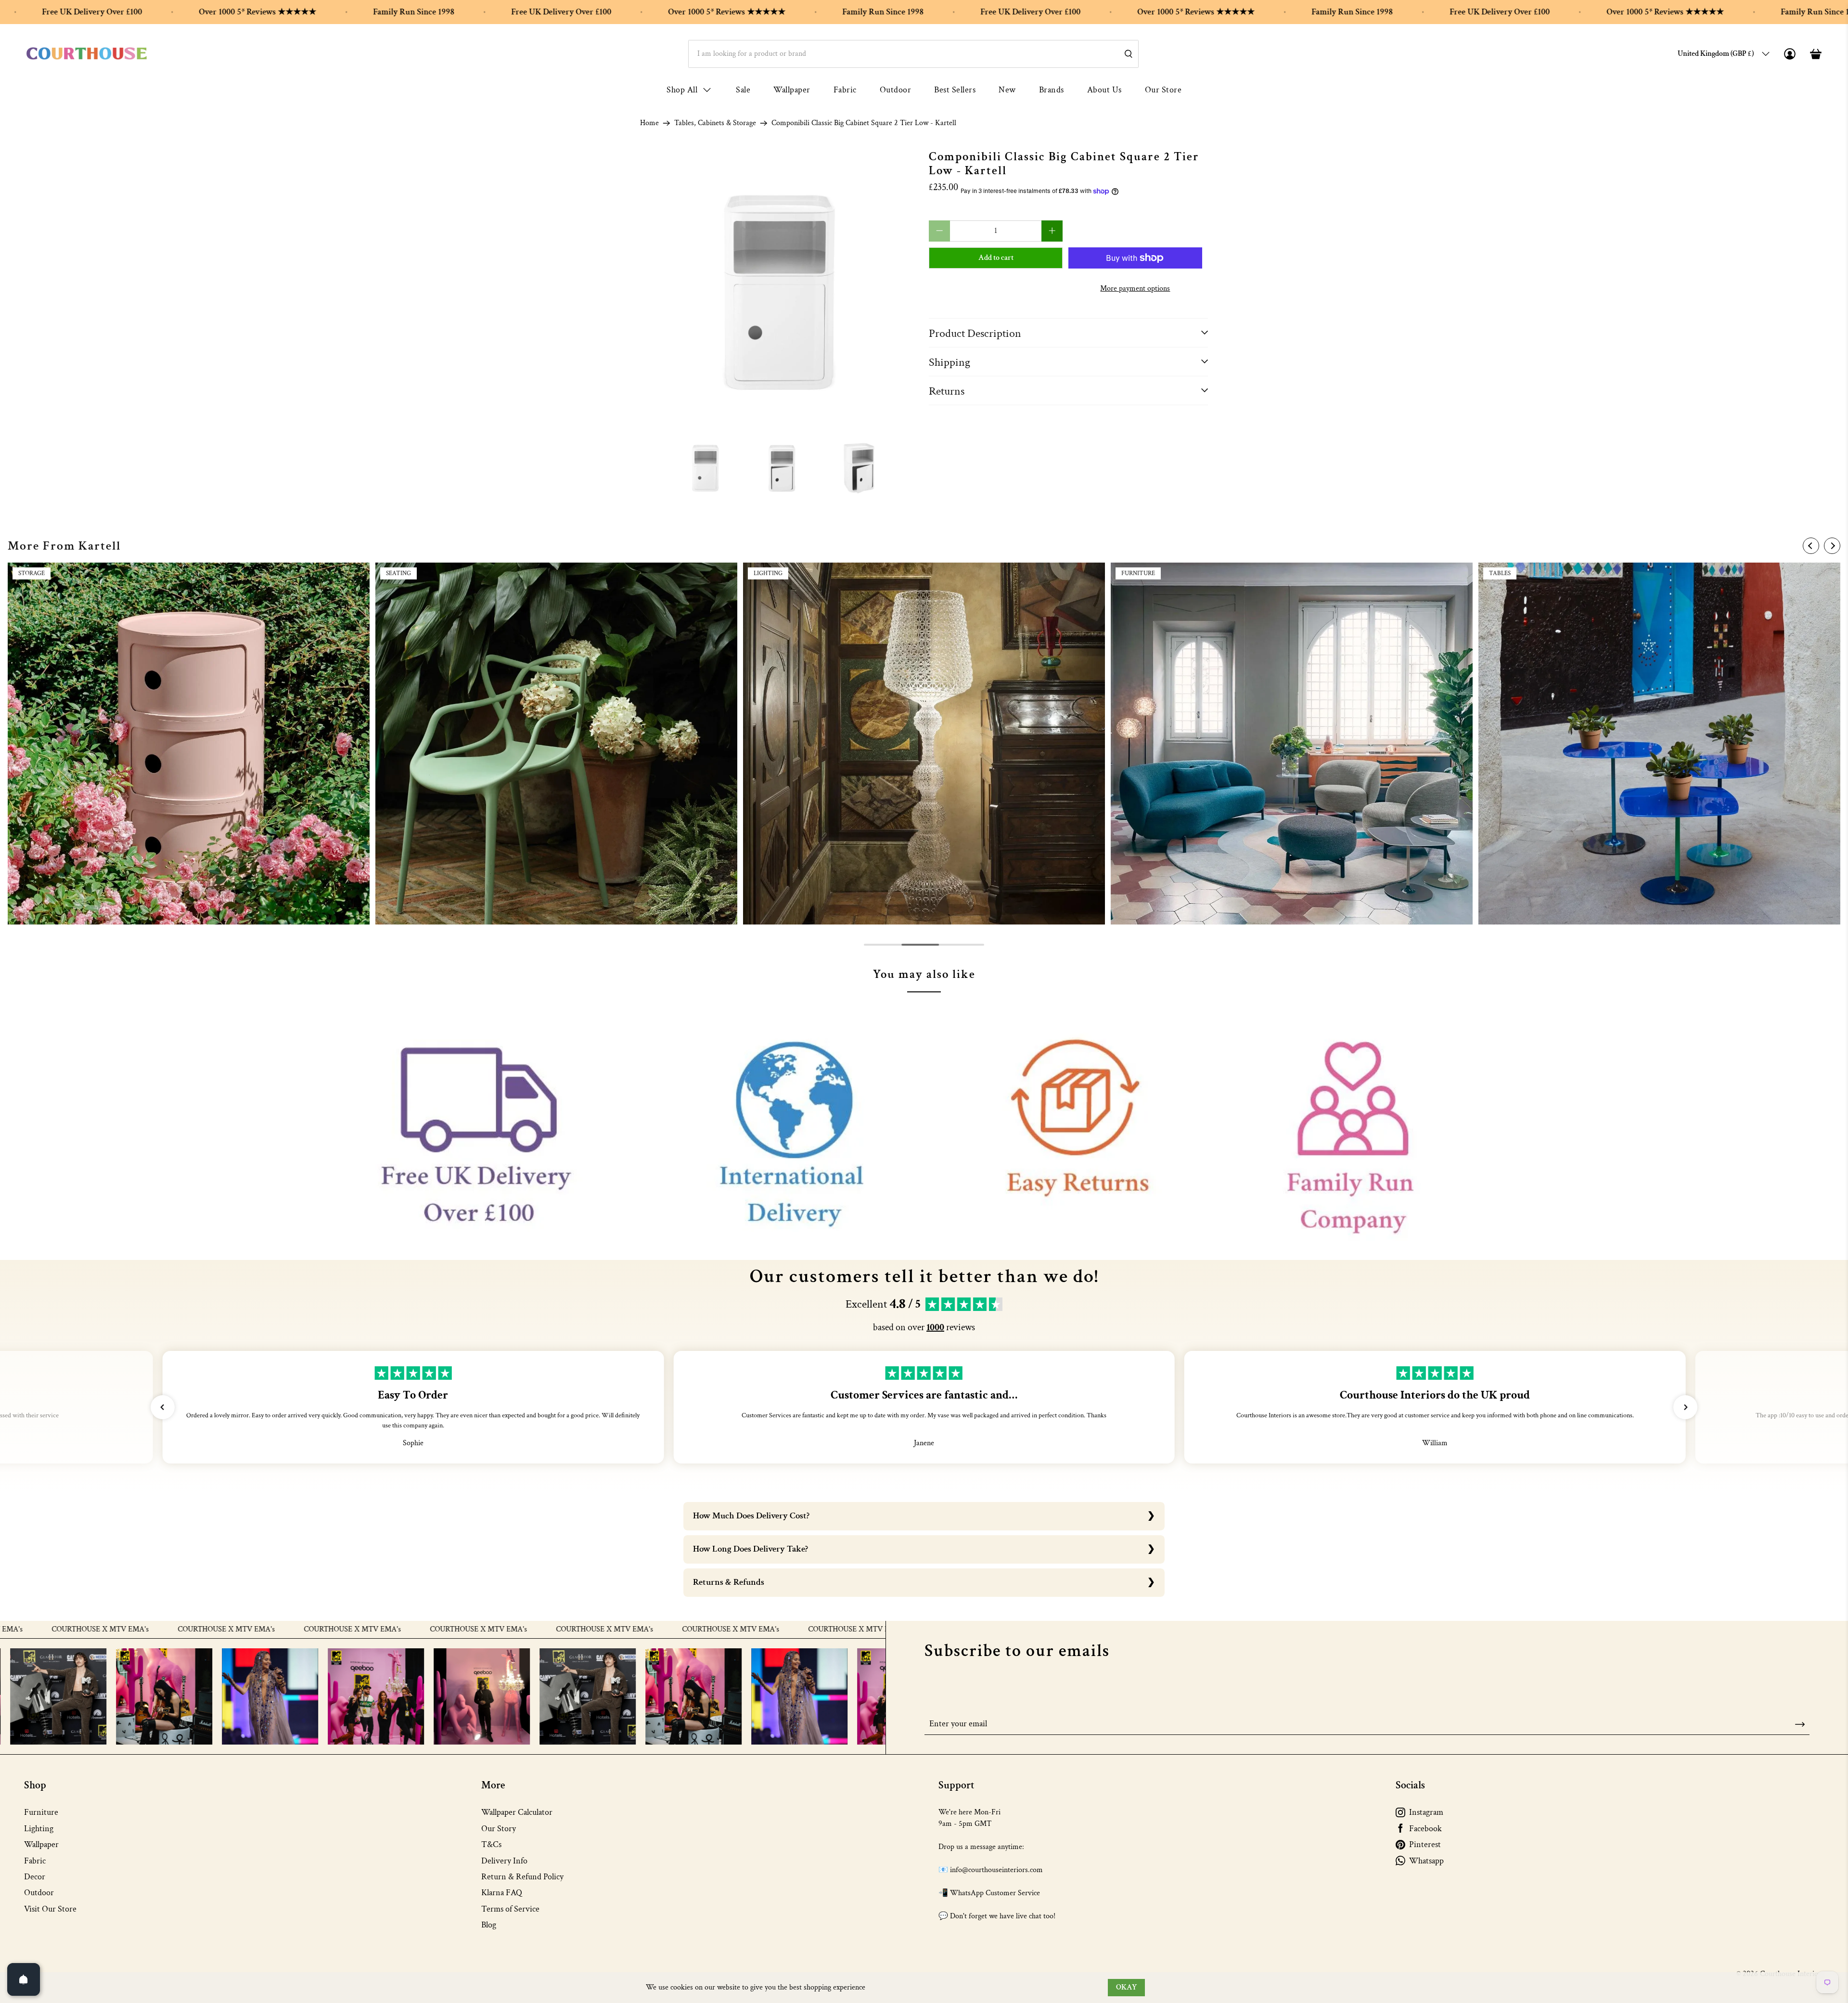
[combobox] (913, 54)
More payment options (1135, 289)
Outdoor (896, 90)
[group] (189, 744)
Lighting (39, 1829)
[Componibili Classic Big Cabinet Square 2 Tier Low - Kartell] (780, 290)
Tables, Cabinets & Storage (715, 123)
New (1007, 90)
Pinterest (1425, 1844)
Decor (35, 1877)
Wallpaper (792, 90)
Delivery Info (504, 1861)
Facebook (1425, 1829)
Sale (743, 90)
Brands (1052, 90)
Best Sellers (955, 90)
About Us (1104, 90)
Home (649, 123)
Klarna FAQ (502, 1893)
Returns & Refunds (729, 1582)
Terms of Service (510, 1909)
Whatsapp (1426, 1861)
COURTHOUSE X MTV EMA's (83, 1630)
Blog (489, 1925)
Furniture (41, 1812)
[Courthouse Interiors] (87, 54)
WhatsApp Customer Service (995, 1893)
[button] (163, 1407)
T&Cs (491, 1844)
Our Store (1163, 90)
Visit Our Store (50, 1909)
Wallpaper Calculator (517, 1812)
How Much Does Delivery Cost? (751, 1516)
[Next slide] (1832, 546)
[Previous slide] (1811, 546)
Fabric (845, 90)
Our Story (499, 1829)
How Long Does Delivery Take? (751, 1549)
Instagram (1426, 1812)
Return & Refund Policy (522, 1877)
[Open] (24, 1979)
